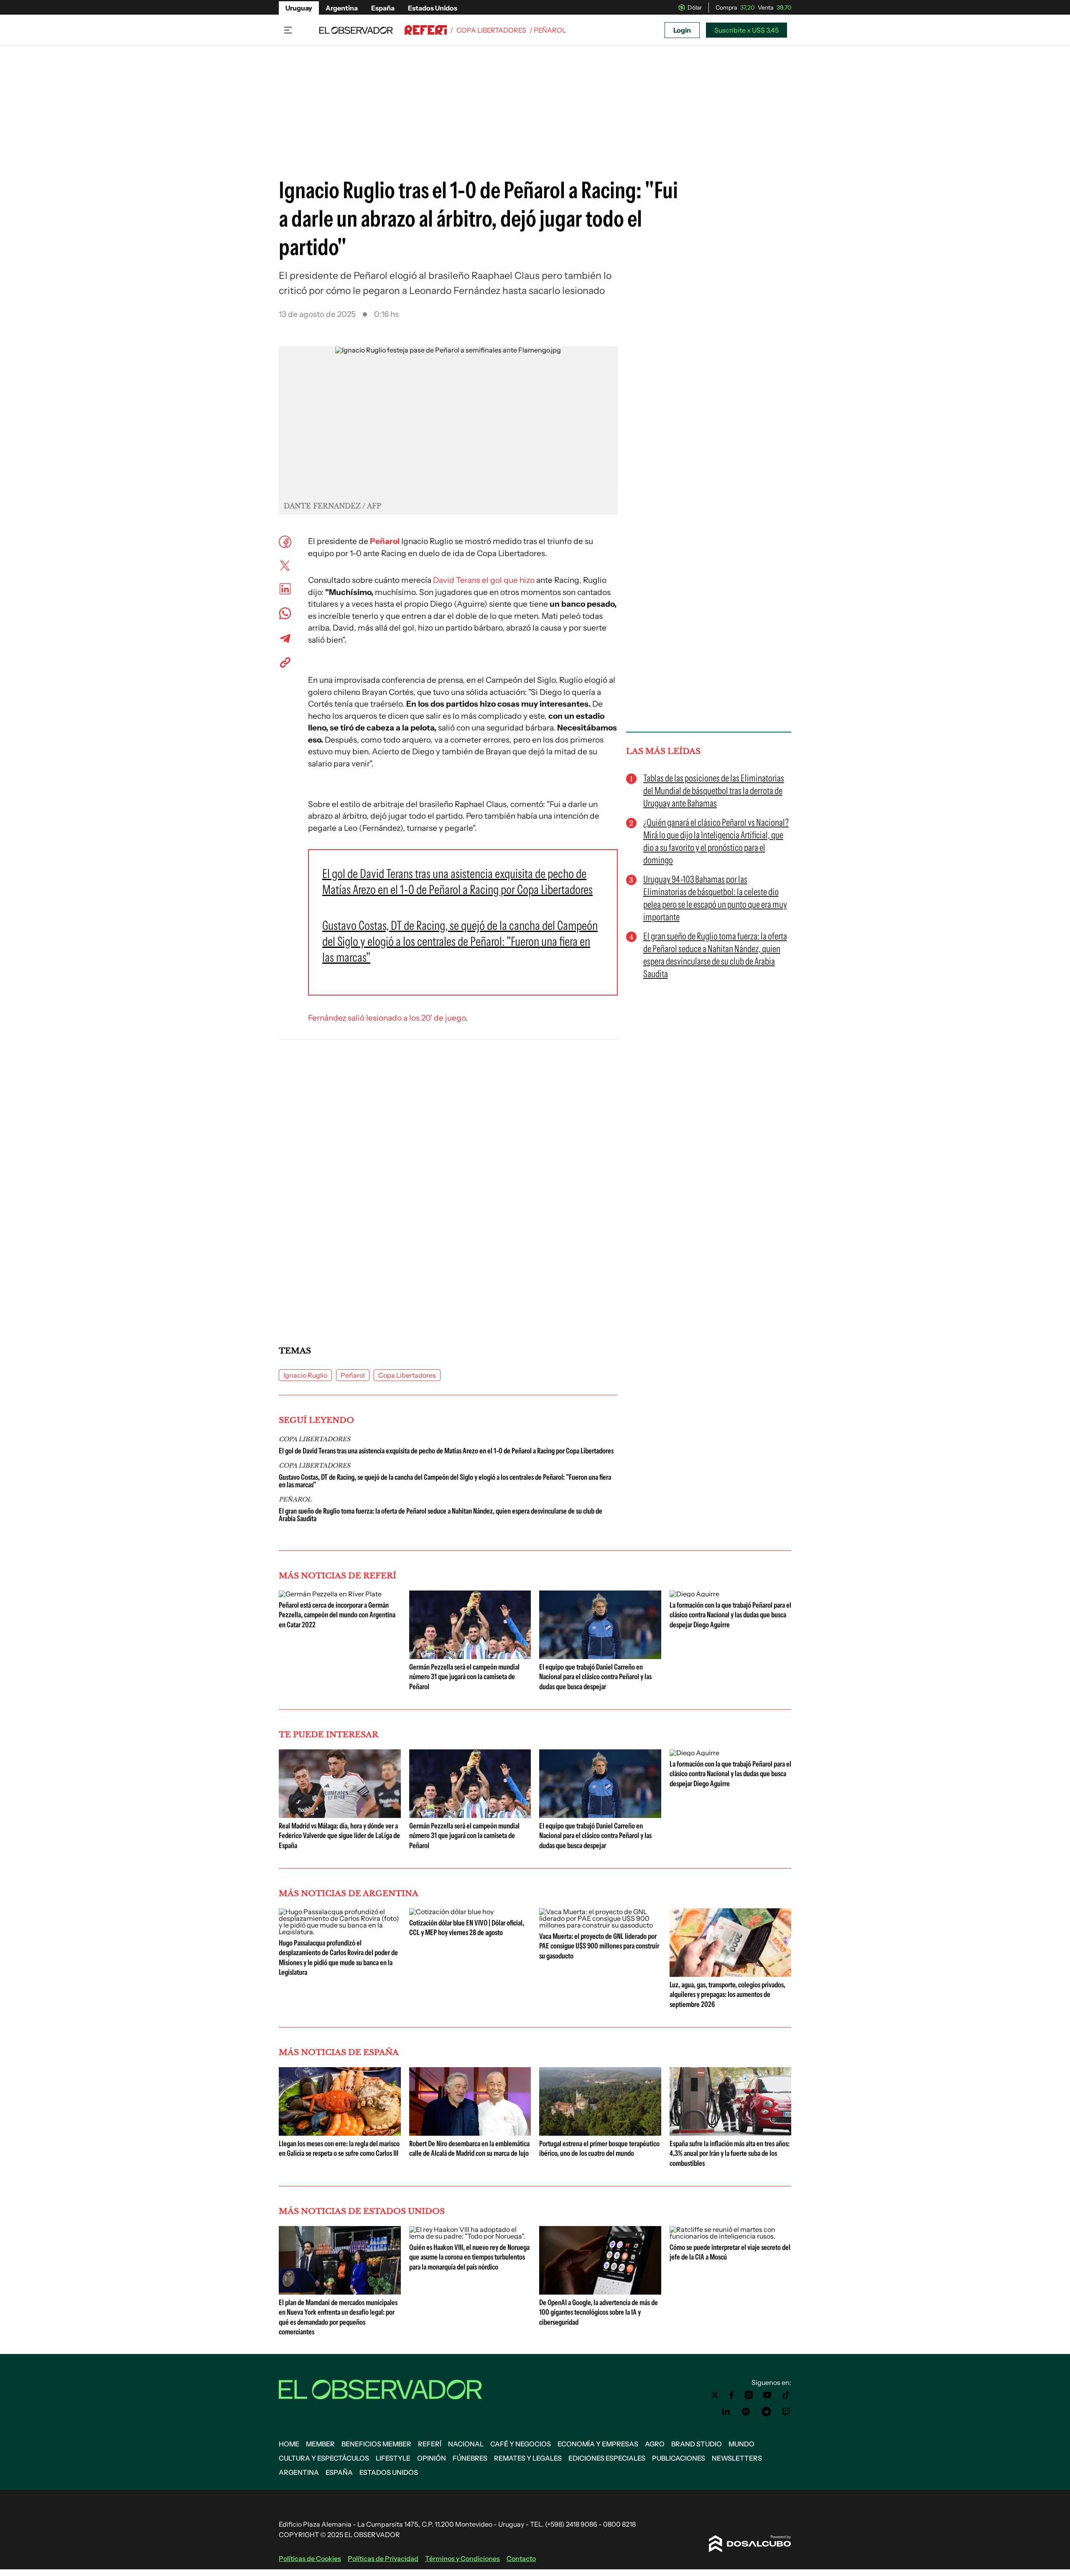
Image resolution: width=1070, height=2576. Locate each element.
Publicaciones (679, 2458)
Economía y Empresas (598, 2444)
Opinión (432, 2458)
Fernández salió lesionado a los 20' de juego (387, 1018)
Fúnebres (470, 2458)
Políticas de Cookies (310, 2558)
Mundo (741, 2444)
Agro (655, 2444)
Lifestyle (393, 2458)
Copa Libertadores (491, 30)
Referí (430, 2444)
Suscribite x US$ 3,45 (746, 30)
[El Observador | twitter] (715, 2395)
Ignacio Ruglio (305, 1375)
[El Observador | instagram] (749, 2395)
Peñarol (385, 541)
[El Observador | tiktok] (786, 2395)
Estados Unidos (433, 8)
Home (289, 2444)
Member (320, 2444)
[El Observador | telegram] (766, 2412)
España (383, 8)
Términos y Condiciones (462, 2558)
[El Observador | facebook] (731, 2395)
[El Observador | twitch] (786, 2412)
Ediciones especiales (607, 2458)
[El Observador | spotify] (746, 2412)
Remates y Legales (528, 2458)
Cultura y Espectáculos (324, 2458)
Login (682, 30)
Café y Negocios (521, 2444)
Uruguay (299, 8)
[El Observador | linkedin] (726, 2412)
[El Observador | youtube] (767, 2395)
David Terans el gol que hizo (484, 580)
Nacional (466, 2444)
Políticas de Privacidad (383, 2558)
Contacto (521, 2558)
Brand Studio (697, 2444)
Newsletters (737, 2458)
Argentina (342, 8)
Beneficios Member (376, 2444)
